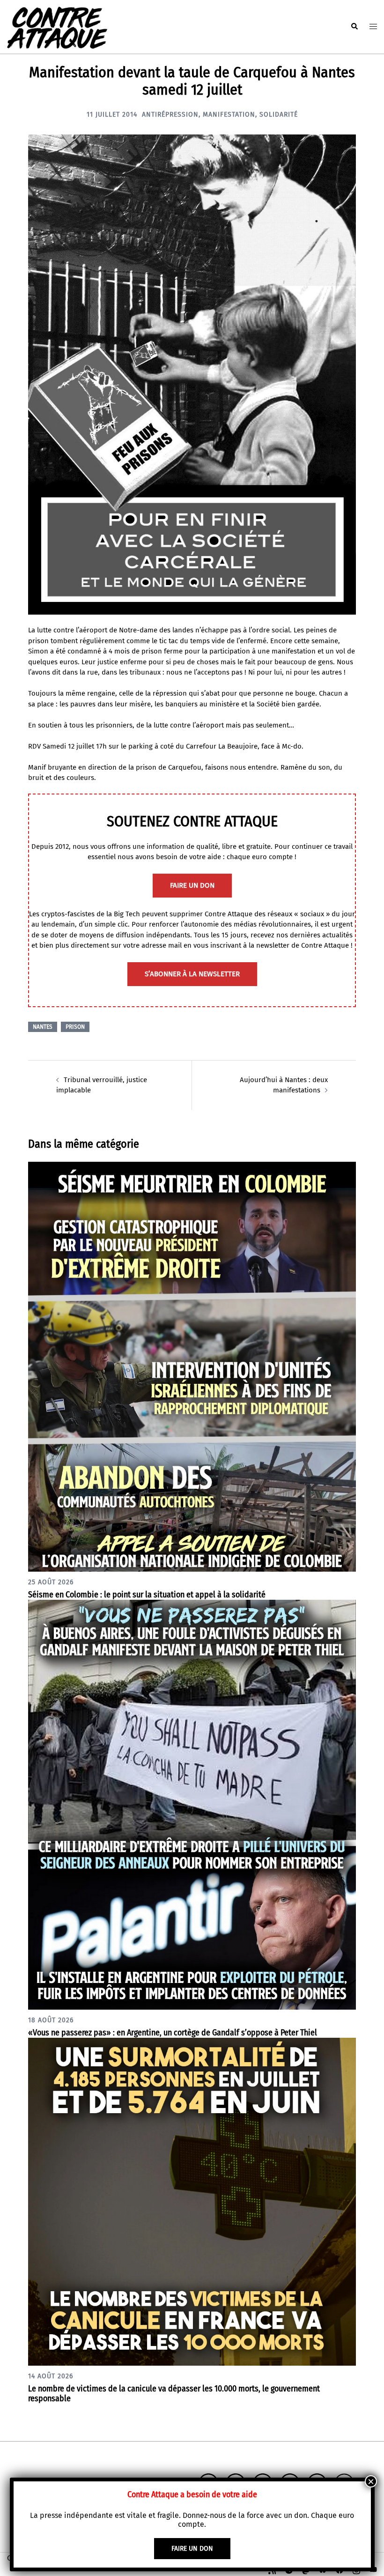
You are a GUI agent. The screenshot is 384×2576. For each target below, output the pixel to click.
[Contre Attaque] (57, 26)
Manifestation (229, 115)
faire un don (192, 885)
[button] (354, 27)
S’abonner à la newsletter (192, 974)
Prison (75, 1027)
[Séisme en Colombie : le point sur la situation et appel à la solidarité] (192, 1366)
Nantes (43, 1027)
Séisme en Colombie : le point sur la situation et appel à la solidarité (147, 1595)
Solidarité (279, 115)
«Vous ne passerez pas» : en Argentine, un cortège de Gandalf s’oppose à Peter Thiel (173, 2033)
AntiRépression (170, 115)
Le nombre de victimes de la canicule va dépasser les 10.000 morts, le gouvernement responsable (174, 2394)
